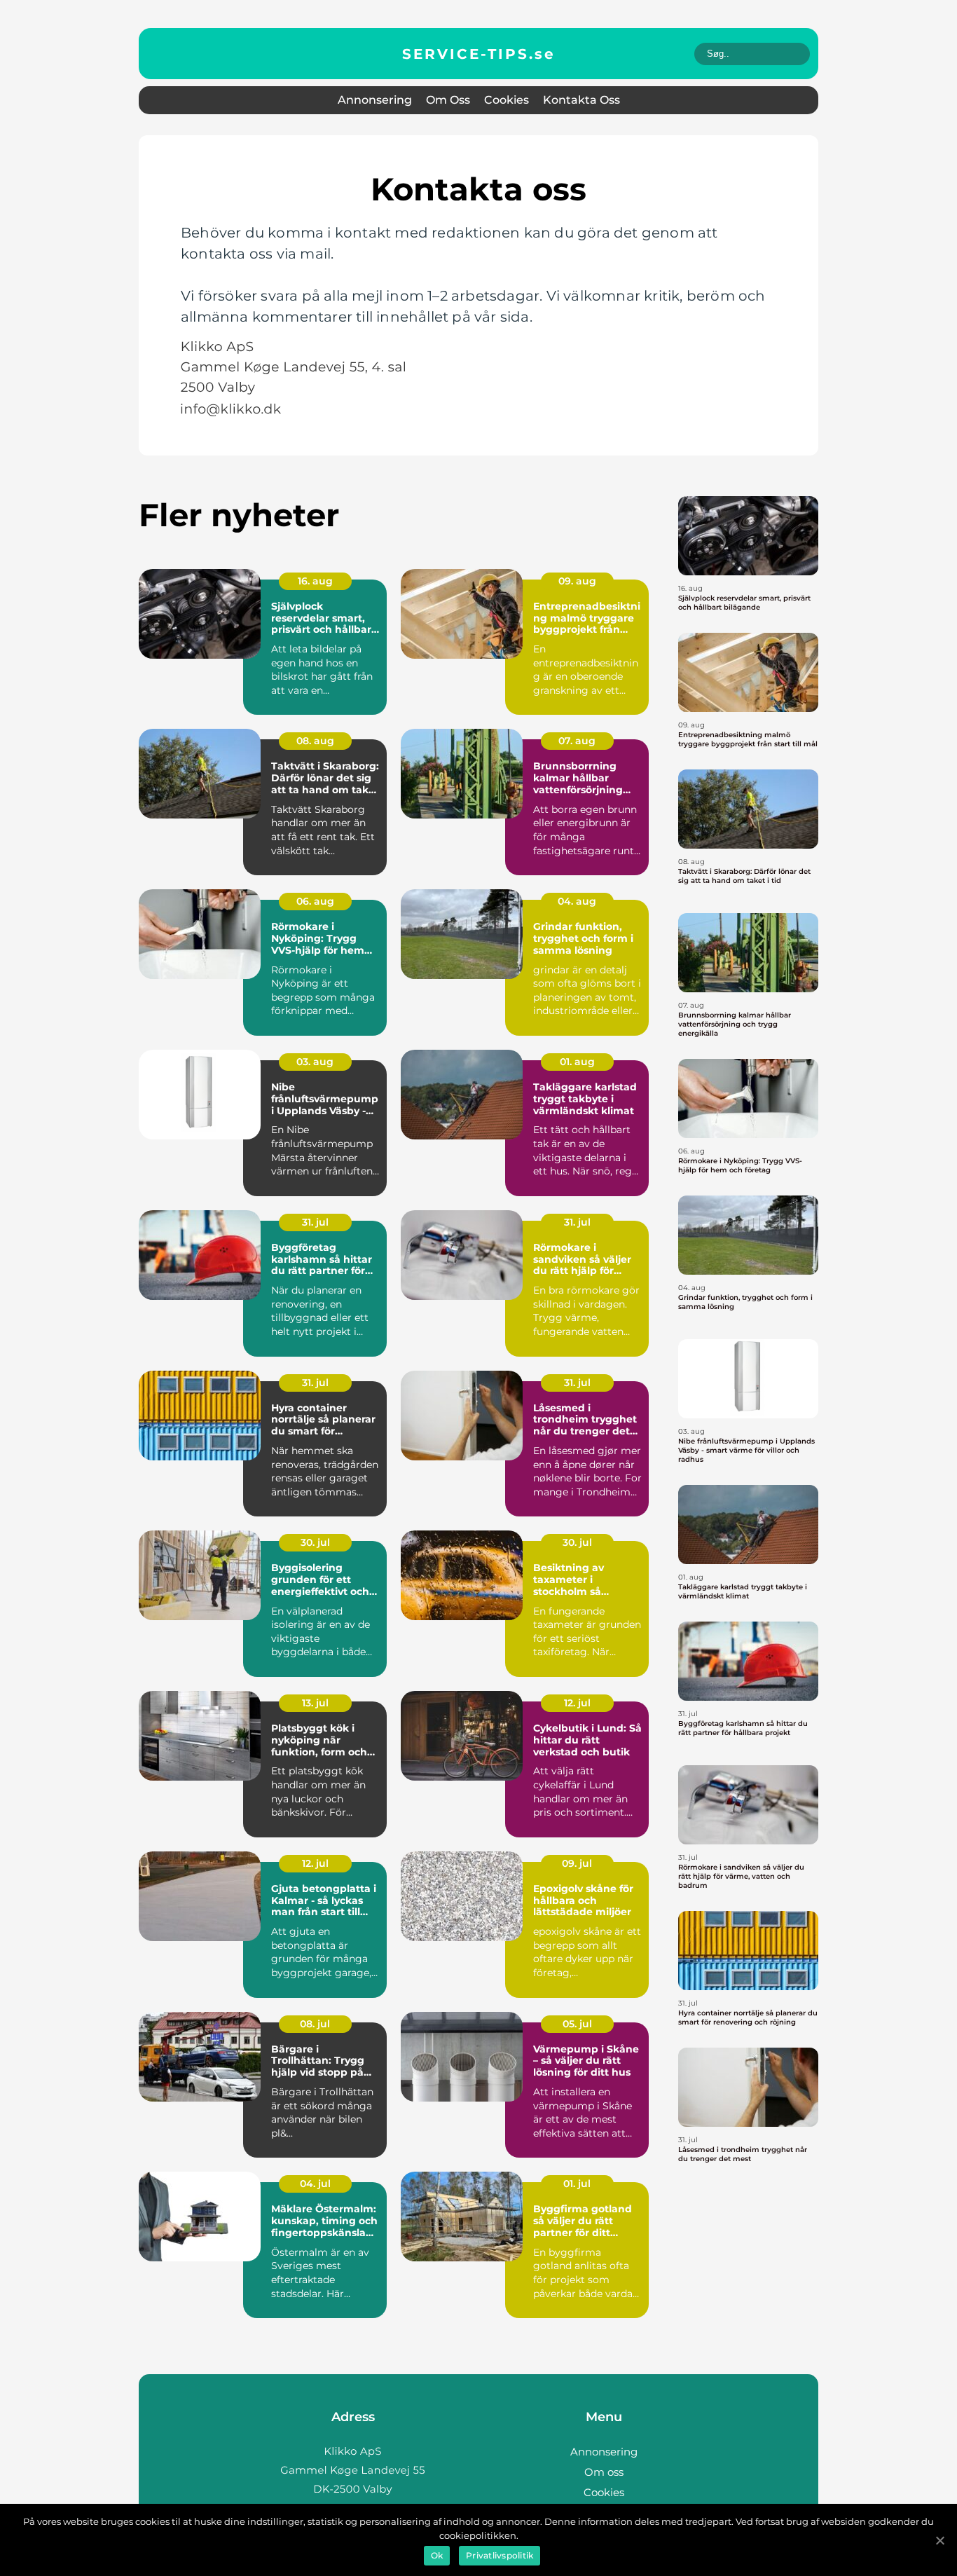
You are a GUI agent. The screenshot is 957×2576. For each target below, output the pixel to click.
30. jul (315, 1542)
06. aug (315, 901)
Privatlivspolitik (500, 2555)
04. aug (577, 901)
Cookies (507, 100)
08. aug (315, 741)
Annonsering (375, 100)
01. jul (577, 2184)
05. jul (577, 2024)
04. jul (315, 2184)
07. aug (577, 741)
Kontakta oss (581, 100)
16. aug (315, 581)
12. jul (577, 1703)
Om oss (448, 100)
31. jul (315, 1222)
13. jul (315, 1703)
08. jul (315, 2024)
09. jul (577, 1863)
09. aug (577, 581)
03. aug (315, 1062)
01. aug (577, 1062)
